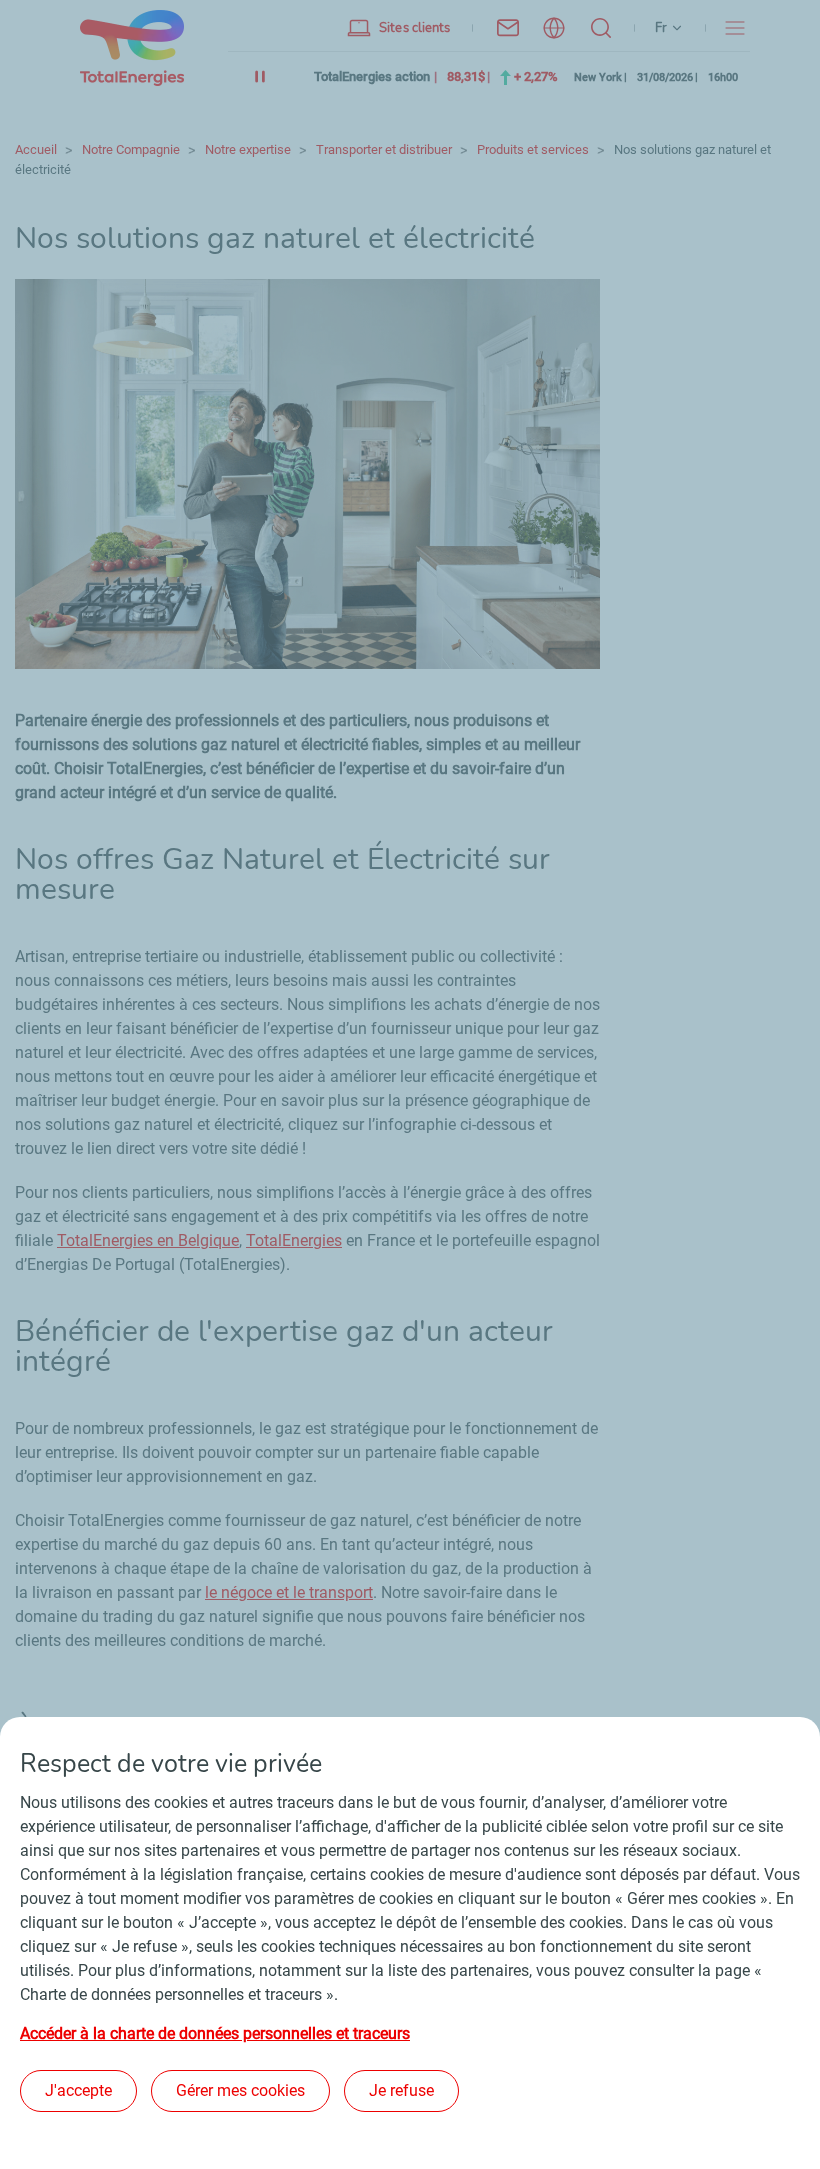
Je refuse (401, 2090)
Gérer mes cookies (240, 2090)
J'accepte (78, 2090)
